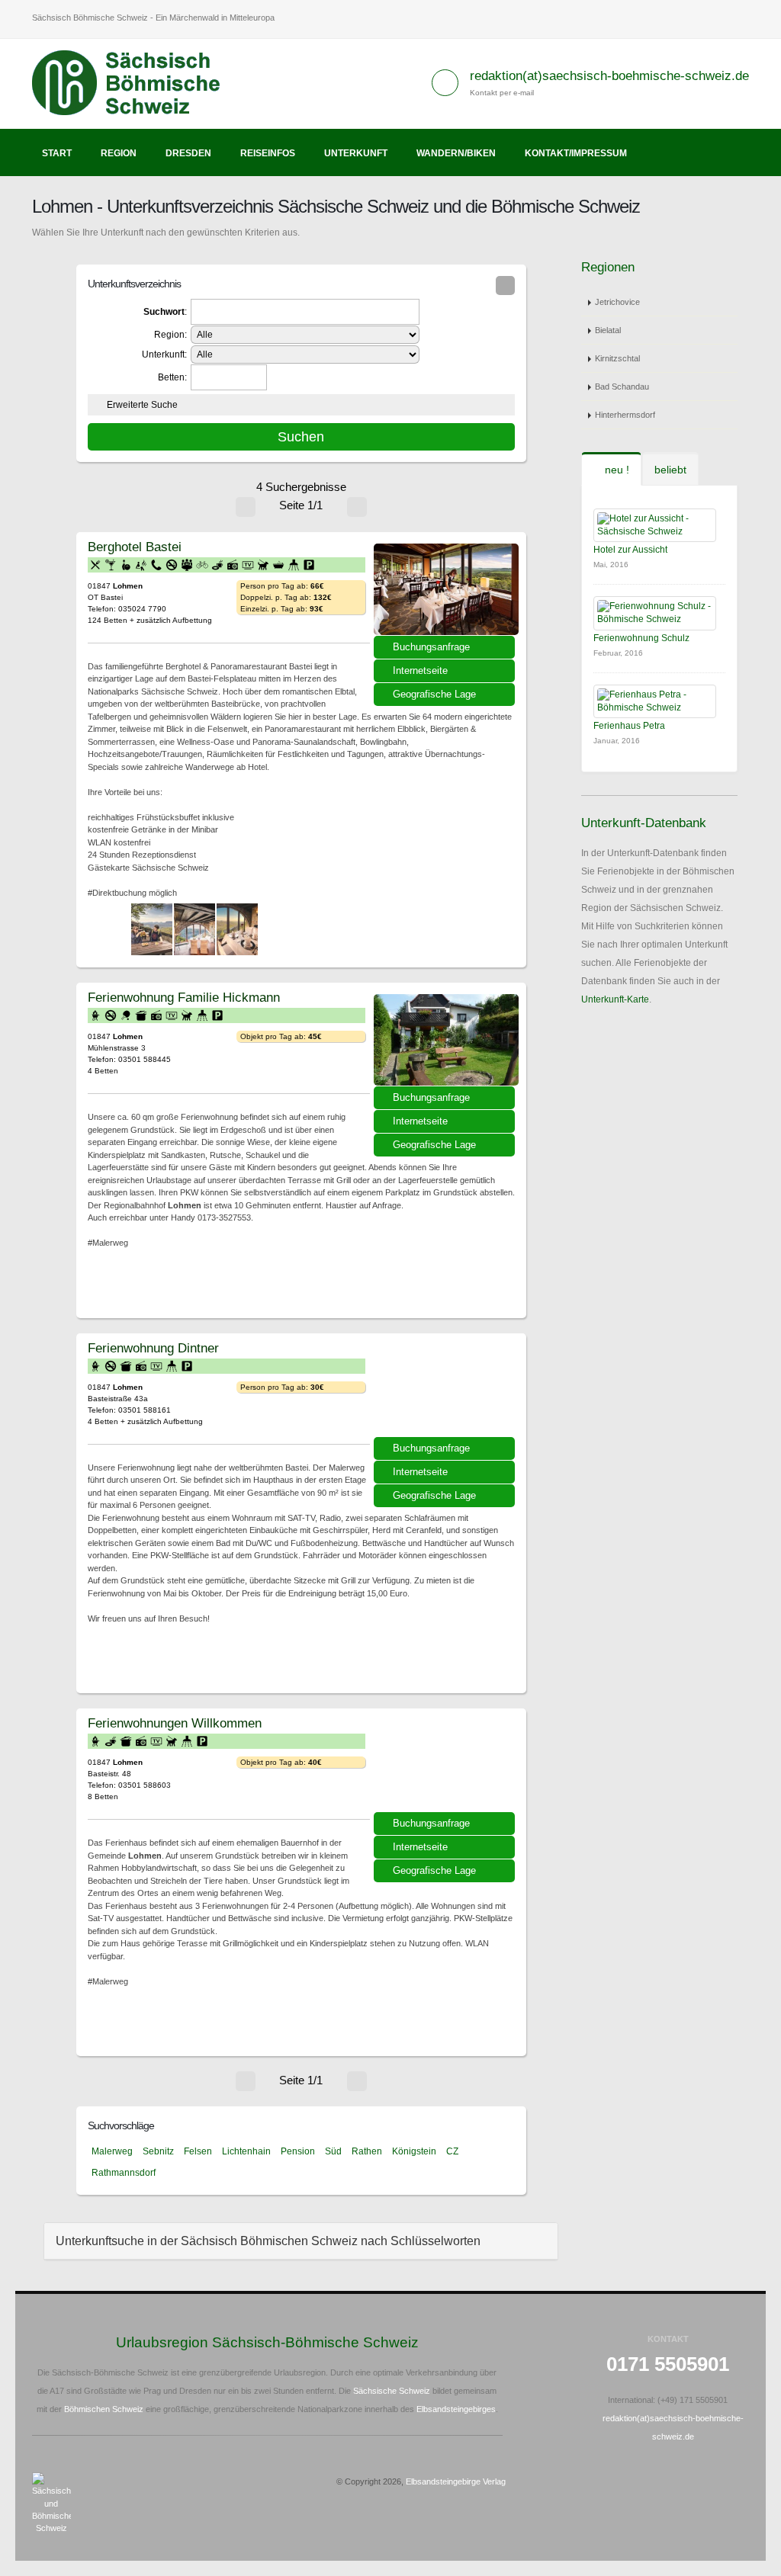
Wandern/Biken (456, 153)
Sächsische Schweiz (392, 2391)
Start (57, 153)
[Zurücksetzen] (505, 286)
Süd (333, 2151)
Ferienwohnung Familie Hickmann (184, 997)
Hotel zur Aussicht (630, 550)
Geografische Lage (434, 694)
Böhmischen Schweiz (104, 2409)
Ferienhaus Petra (629, 726)
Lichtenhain (246, 2151)
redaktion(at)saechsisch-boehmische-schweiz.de (609, 76)
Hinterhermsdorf (625, 415)
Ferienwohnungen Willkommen (175, 1723)
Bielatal (608, 330)
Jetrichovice (617, 302)
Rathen (367, 2151)
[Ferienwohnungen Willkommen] (446, 1766)
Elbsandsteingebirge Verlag (456, 2481)
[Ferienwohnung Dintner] (446, 1391)
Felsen (198, 2151)
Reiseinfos (268, 153)
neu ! (615, 470)
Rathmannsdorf (124, 2173)
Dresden (188, 153)
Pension (298, 2151)
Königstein (414, 2151)
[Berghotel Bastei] (446, 589)
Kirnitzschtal (617, 358)
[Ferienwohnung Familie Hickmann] (446, 1040)
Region (119, 153)
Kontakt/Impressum (576, 153)
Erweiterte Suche (142, 405)
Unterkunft (356, 153)
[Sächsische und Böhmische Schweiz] (135, 83)
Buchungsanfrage (431, 647)
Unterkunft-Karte (615, 999)
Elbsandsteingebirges (456, 2409)
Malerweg (112, 2151)
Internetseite (420, 670)
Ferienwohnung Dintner (153, 1348)
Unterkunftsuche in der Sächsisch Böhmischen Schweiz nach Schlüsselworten (268, 2241)
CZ (452, 2151)
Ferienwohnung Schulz (641, 638)
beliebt (670, 470)
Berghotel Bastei (135, 547)
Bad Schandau (622, 387)
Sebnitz (158, 2151)
